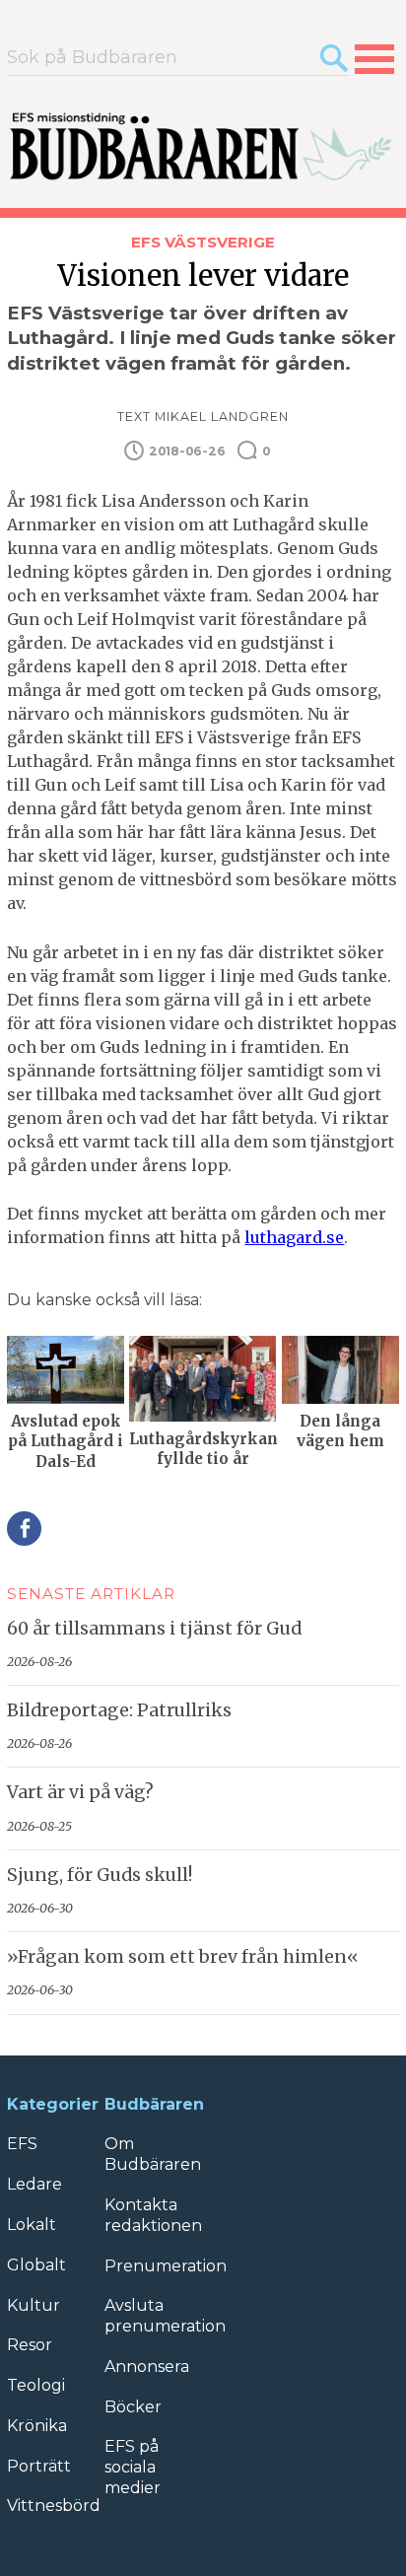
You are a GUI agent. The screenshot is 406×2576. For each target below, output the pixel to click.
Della (24, 1529)
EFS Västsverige (203, 242)
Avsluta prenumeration (165, 2316)
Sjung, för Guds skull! (100, 1875)
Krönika (37, 2426)
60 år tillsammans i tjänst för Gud (154, 1629)
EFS (22, 2144)
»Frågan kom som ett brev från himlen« (183, 1957)
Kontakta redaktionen (153, 2215)
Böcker (133, 2407)
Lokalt (32, 2225)
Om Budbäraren (153, 2154)
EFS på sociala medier (133, 2467)
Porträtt (39, 2466)
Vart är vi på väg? (80, 1792)
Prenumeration (166, 2266)
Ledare (34, 2184)
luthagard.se (294, 1237)
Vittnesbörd (54, 2506)
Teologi (36, 2385)
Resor (30, 2345)
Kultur (34, 2305)
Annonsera (147, 2367)
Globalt (36, 2265)
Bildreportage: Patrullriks (119, 1710)
